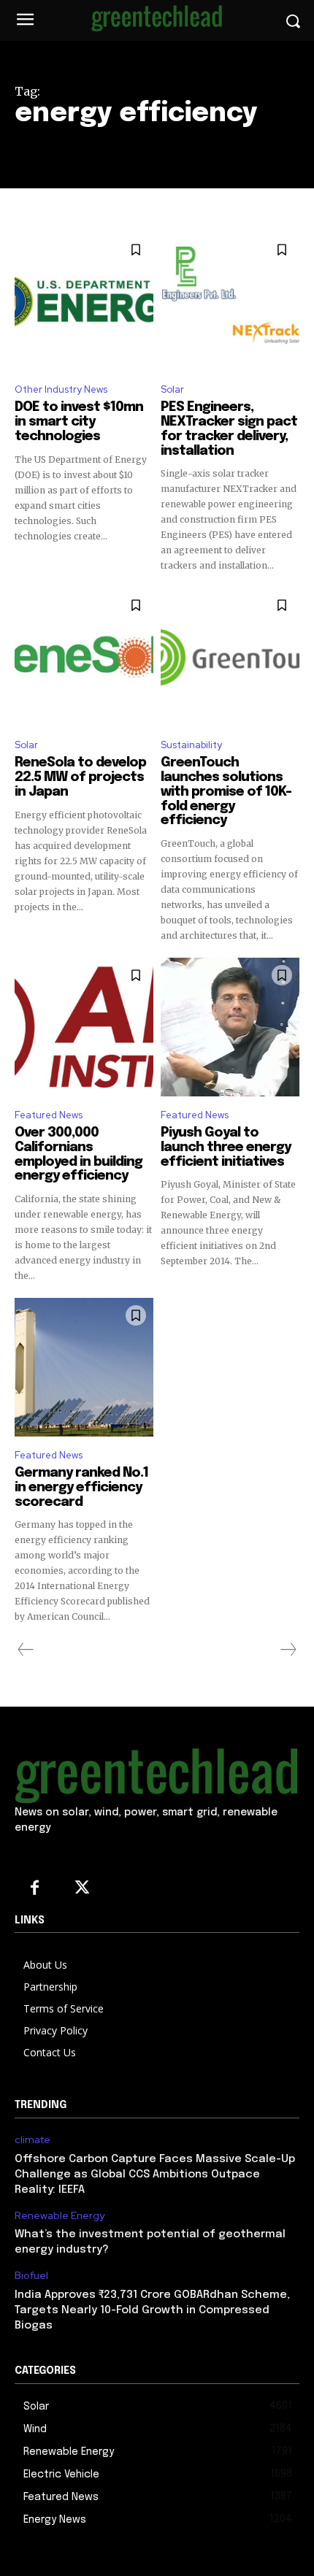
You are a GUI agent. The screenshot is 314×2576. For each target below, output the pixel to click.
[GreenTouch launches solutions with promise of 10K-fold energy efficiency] (230, 657)
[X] (82, 1889)
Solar (172, 389)
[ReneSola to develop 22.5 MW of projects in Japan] (84, 657)
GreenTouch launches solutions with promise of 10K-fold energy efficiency (226, 792)
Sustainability (191, 745)
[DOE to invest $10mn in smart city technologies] (84, 301)
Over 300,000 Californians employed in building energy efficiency (78, 1154)
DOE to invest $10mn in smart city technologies (79, 422)
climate (32, 2140)
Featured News (49, 1115)
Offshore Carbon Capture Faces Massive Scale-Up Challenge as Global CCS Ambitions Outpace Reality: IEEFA (155, 2175)
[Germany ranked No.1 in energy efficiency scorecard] (84, 1367)
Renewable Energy (60, 2216)
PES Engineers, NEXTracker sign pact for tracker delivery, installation (229, 429)
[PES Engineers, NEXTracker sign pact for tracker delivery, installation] (230, 301)
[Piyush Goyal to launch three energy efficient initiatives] (230, 1027)
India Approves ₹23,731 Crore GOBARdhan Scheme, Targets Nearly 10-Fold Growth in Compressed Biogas (152, 2310)
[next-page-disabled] (288, 1650)
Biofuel (31, 2276)
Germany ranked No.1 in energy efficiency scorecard (81, 1488)
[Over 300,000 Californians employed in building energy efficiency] (84, 1027)
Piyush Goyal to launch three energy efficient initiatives (226, 1147)
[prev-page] (26, 1650)
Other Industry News (61, 389)
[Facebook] (35, 1889)
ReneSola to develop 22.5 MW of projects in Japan (80, 777)
